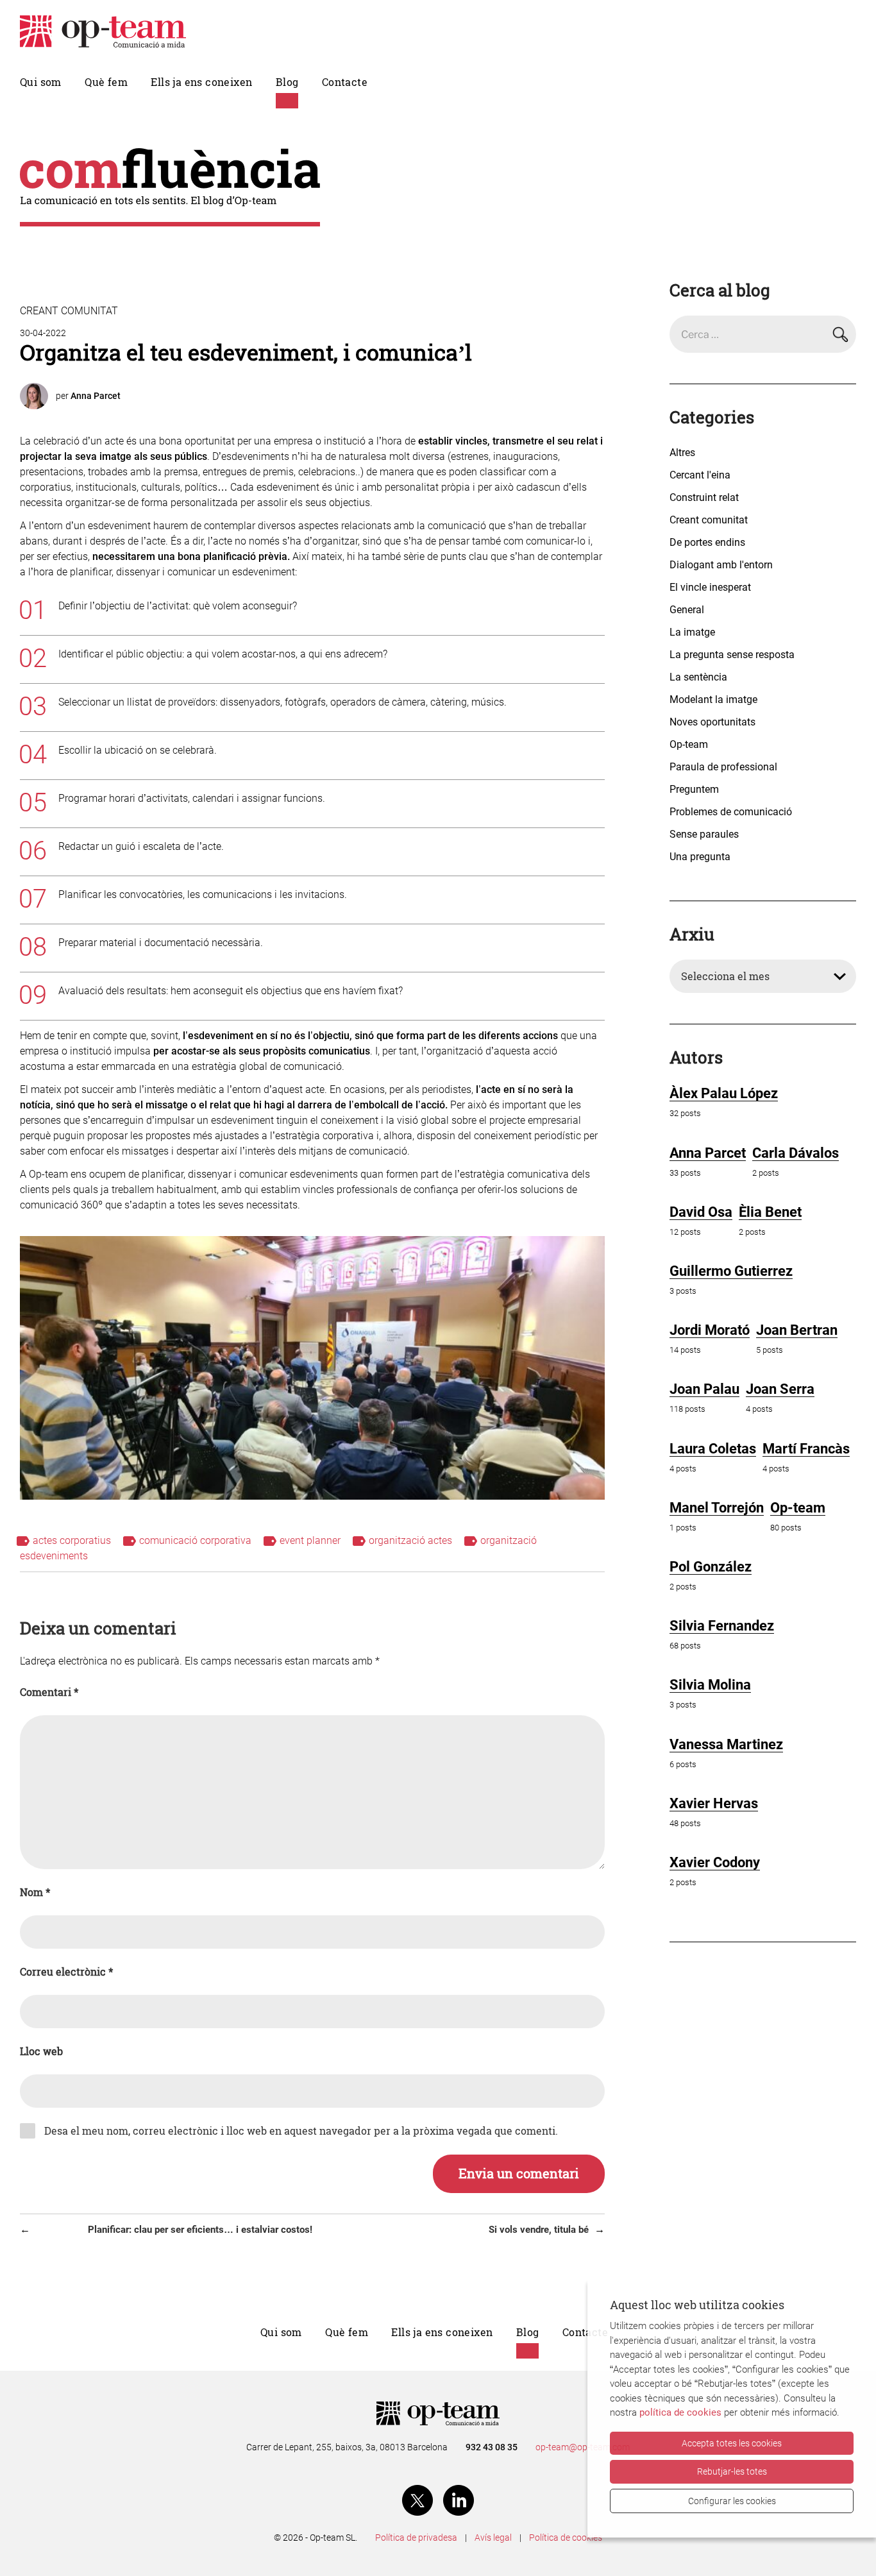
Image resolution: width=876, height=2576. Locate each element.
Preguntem (694, 789)
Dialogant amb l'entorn (721, 565)
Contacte (345, 82)
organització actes (410, 1540)
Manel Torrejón (717, 1508)
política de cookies (680, 2412)
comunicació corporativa (195, 1540)
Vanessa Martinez (726, 1744)
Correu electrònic (66, 1972)
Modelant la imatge (713, 699)
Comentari (49, 1692)
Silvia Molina (710, 1685)
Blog (287, 82)
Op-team (689, 744)
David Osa (701, 1212)
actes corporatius (72, 1540)
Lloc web (41, 2051)
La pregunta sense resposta (732, 655)
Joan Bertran (797, 1330)
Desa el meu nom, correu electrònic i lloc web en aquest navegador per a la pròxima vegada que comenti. (301, 2131)
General (687, 610)
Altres (682, 453)
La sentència (698, 677)
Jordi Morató (710, 1330)
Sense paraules (704, 834)
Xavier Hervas (714, 1803)
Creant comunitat (69, 311)
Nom (35, 1892)
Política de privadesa (416, 2538)
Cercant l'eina (700, 475)
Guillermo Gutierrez (731, 1271)
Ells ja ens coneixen (201, 82)
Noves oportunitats (712, 722)
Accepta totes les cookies (732, 2443)
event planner (310, 1540)
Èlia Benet (770, 1212)
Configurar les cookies (732, 2501)
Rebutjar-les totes (732, 2471)
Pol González (711, 1567)
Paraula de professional (723, 767)
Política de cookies (566, 2538)
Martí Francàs (806, 1449)
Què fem (106, 82)
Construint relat (704, 497)
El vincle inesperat (710, 587)
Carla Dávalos (796, 1153)
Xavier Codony (715, 1862)
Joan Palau (704, 1389)
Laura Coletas (713, 1449)
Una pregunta (700, 857)
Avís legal (493, 2538)
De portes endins (707, 542)
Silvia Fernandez (722, 1626)
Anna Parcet (96, 396)
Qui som (41, 82)
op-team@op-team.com (583, 2447)
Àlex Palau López (724, 1093)
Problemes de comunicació (731, 812)
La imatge (692, 632)
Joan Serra (780, 1389)
